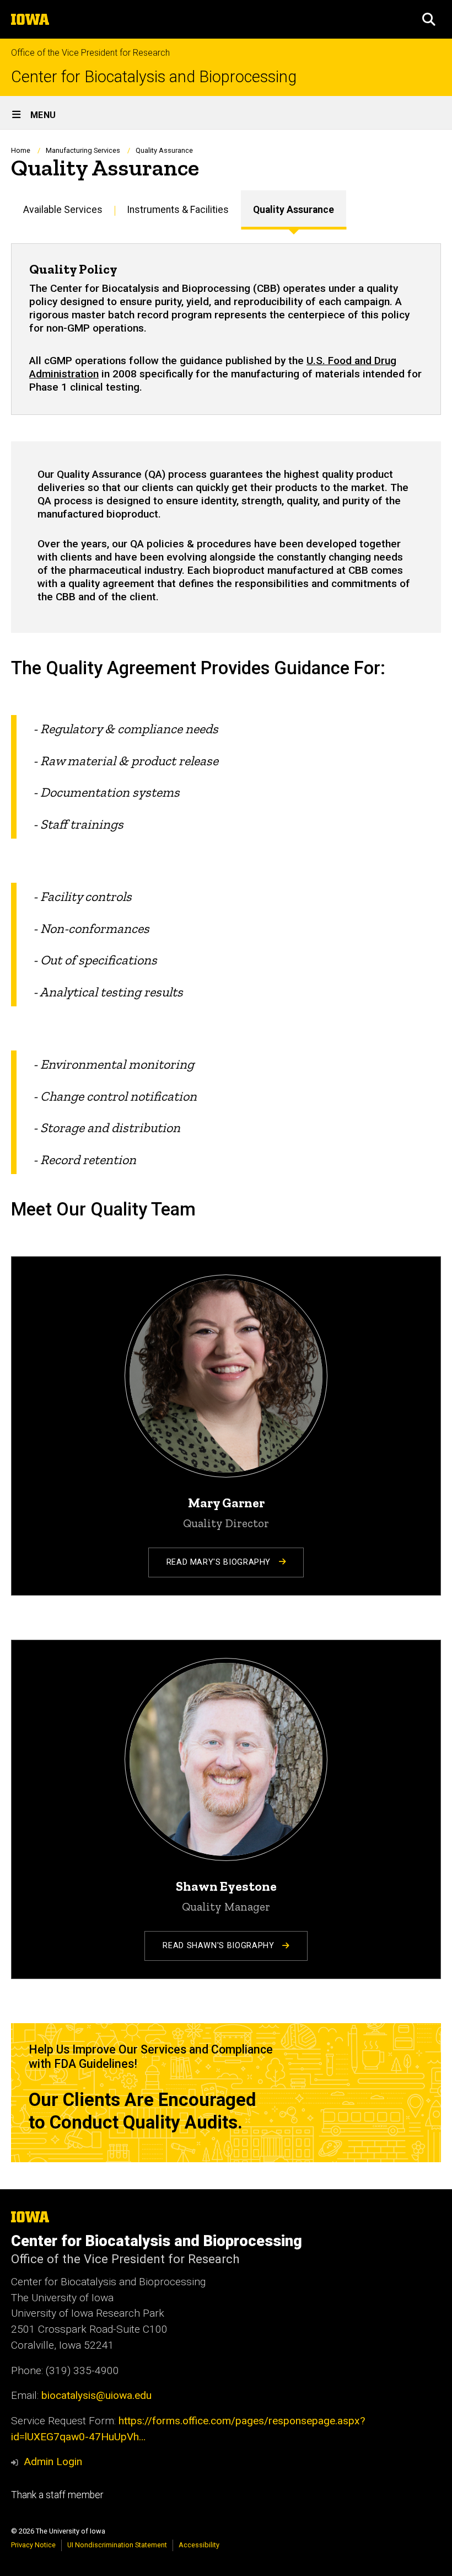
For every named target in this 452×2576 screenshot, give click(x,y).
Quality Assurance (294, 210)
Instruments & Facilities (178, 210)
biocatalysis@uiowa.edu (96, 2395)
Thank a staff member (57, 2495)
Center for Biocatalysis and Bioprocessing (154, 77)
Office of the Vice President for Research (90, 53)
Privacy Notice (33, 2545)
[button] (429, 19)
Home (21, 150)
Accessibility (199, 2545)
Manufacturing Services (83, 150)
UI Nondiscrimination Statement (117, 2545)
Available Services (63, 210)
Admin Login (53, 2462)
